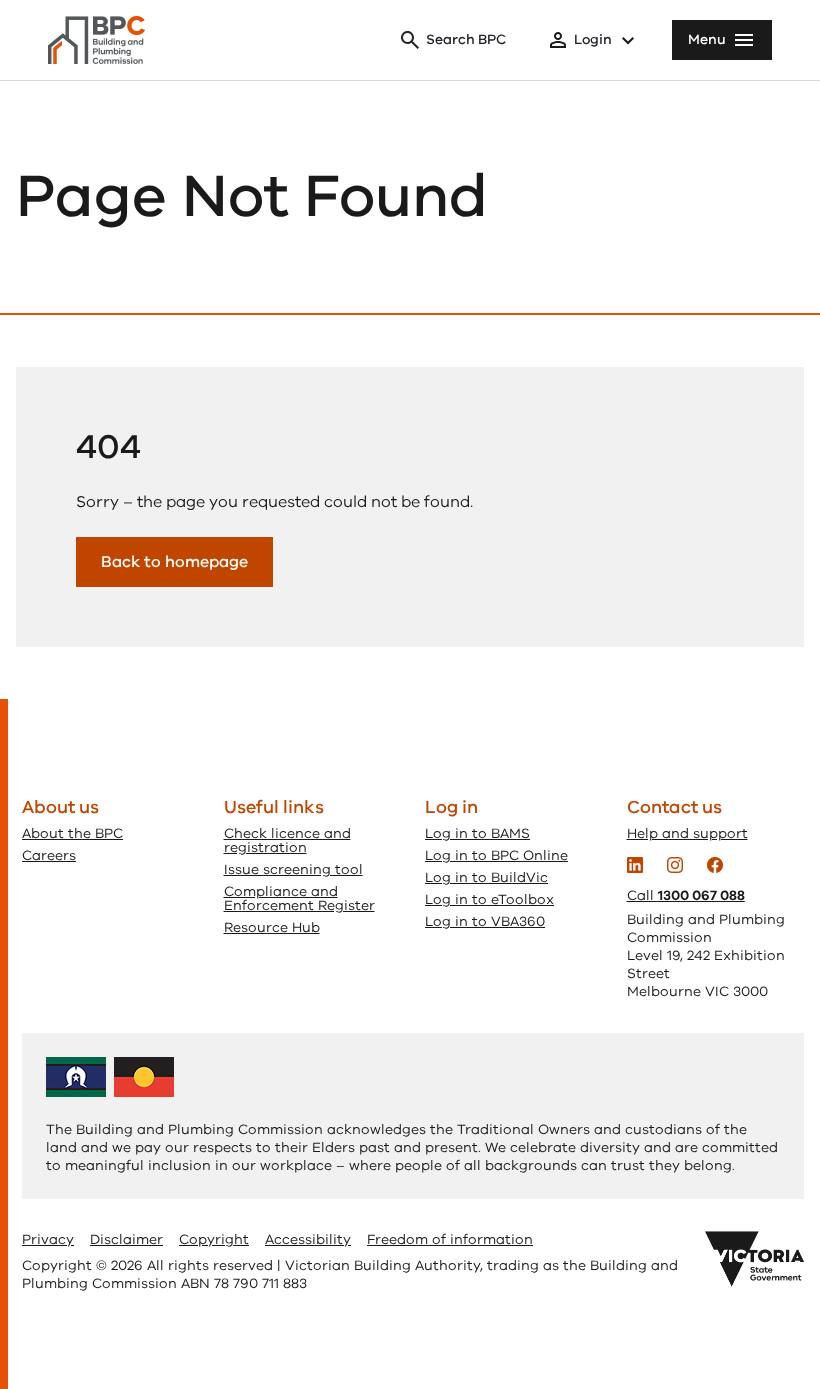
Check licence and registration (287, 840)
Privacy (48, 1239)
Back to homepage (174, 562)
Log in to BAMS (477, 833)
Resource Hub (272, 927)
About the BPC (72, 833)
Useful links (274, 807)
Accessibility (308, 1239)
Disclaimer (126, 1239)
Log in (451, 807)
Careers (49, 855)
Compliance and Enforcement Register (299, 898)
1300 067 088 (701, 895)
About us (60, 807)
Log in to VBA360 (485, 921)
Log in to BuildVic (486, 877)
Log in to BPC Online (496, 855)
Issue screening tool (293, 869)
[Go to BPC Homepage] (96, 40)
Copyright (214, 1239)
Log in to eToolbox (489, 899)
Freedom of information (450, 1239)
